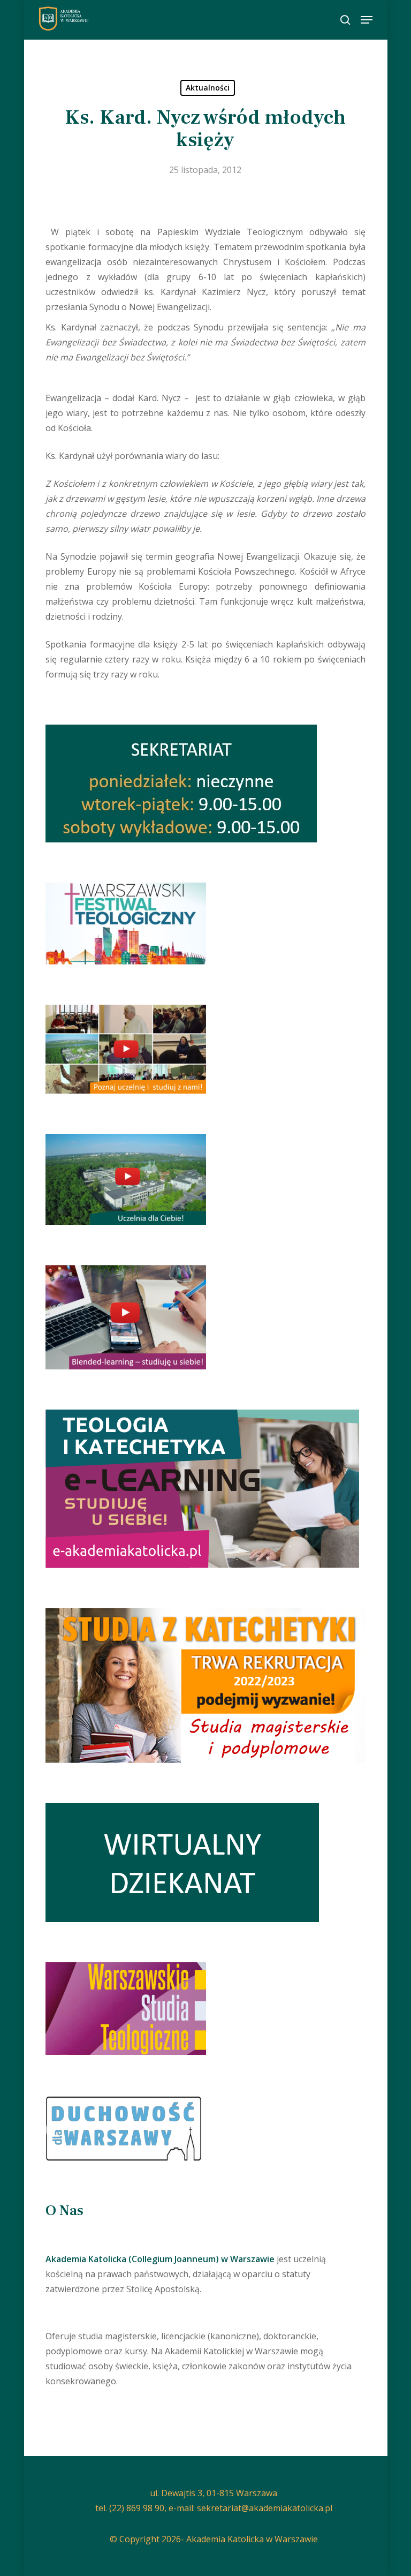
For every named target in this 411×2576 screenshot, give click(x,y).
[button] (367, 20)
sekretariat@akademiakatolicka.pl (265, 2508)
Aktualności (208, 88)
